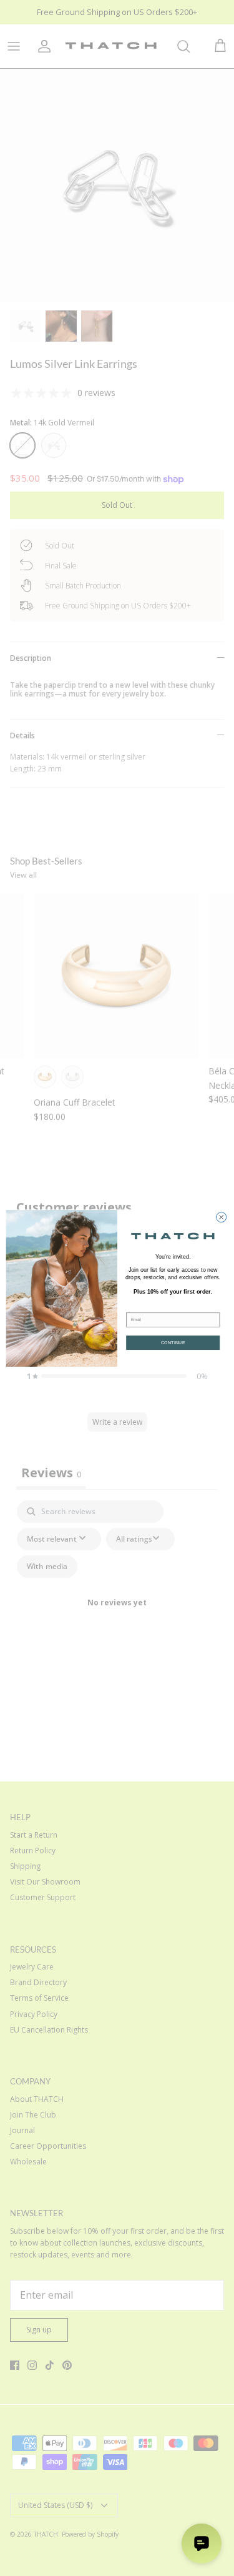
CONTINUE (173, 1342)
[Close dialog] (221, 1217)
